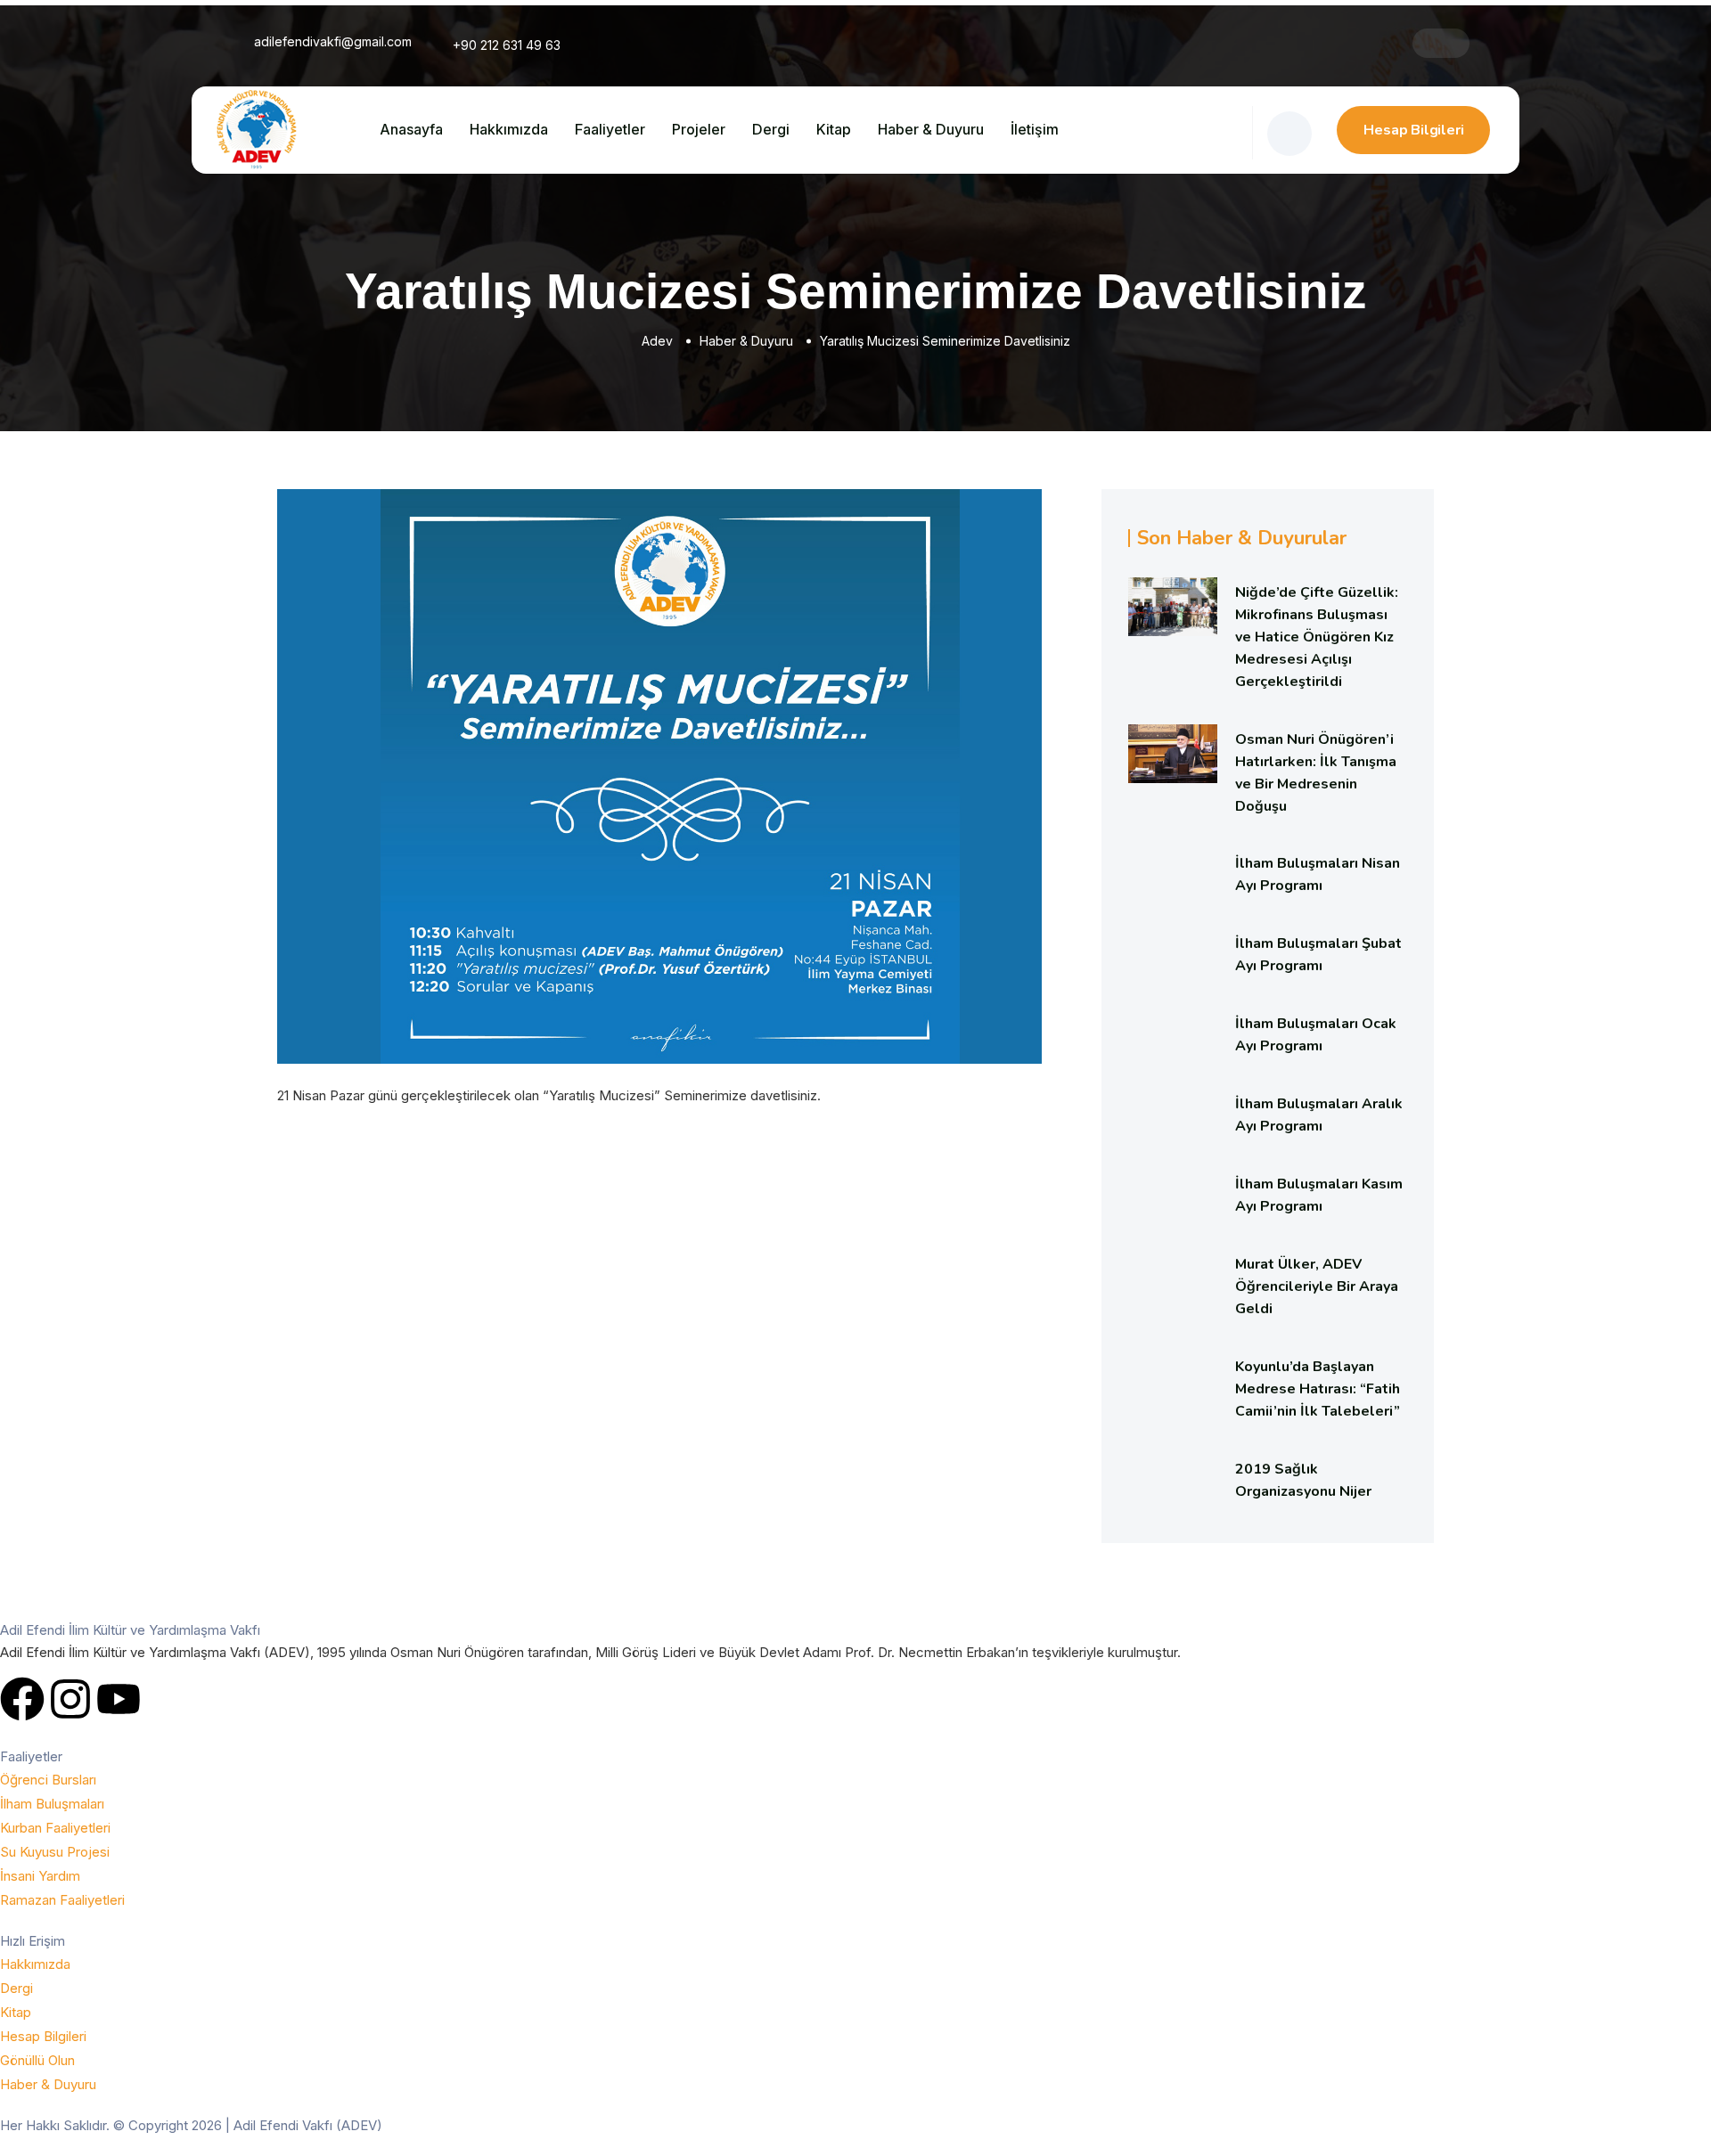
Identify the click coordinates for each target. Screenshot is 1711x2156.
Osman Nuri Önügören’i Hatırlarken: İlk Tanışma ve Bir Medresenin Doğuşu (1316, 773)
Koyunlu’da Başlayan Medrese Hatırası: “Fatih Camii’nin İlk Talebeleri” (1318, 1389)
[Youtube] (119, 1699)
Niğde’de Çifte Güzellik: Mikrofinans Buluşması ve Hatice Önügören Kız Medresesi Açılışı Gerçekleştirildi (1317, 637)
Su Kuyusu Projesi (55, 1852)
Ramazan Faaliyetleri (62, 1900)
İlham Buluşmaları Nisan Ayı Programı (1318, 874)
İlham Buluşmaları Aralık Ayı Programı (1319, 1115)
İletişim (1035, 129)
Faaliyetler (610, 129)
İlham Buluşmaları (52, 1804)
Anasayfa (411, 129)
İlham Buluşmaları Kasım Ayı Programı (1319, 1195)
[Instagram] (70, 1699)
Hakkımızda (509, 129)
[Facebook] (22, 1699)
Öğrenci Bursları (48, 1780)
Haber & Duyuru (931, 129)
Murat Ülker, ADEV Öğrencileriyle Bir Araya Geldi (1317, 1286)
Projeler (699, 129)
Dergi (771, 129)
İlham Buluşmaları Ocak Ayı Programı (1316, 1035)
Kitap (834, 129)
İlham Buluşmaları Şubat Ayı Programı (1318, 955)
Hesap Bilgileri (1413, 130)
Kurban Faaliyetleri (55, 1828)
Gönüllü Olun (37, 2060)
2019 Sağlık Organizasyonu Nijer (1303, 1480)
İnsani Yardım (40, 1876)
